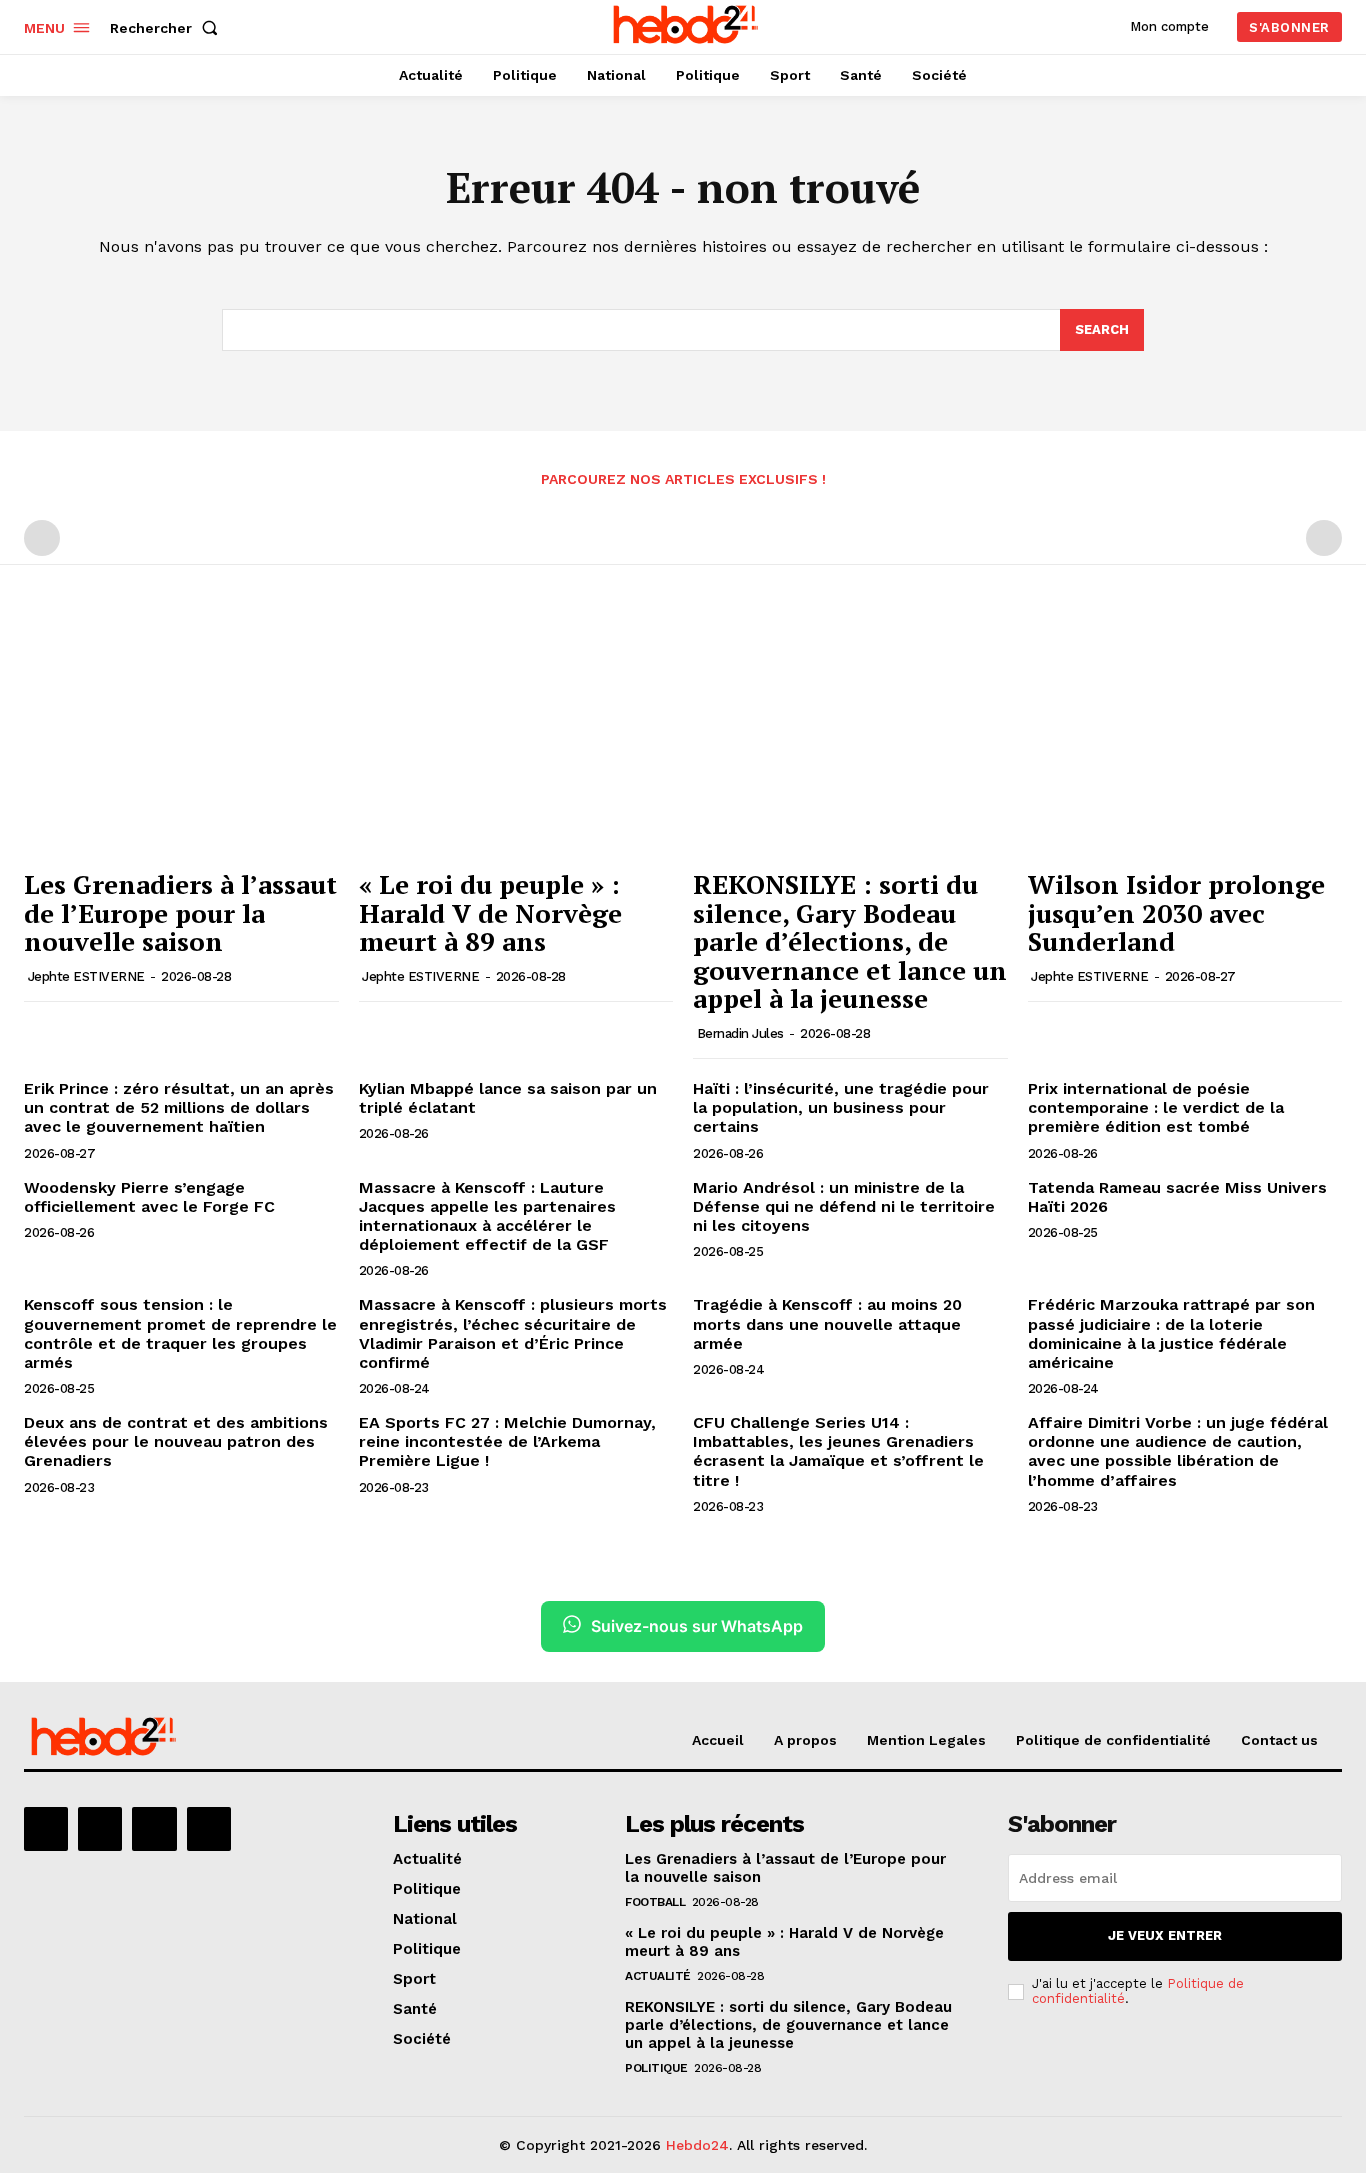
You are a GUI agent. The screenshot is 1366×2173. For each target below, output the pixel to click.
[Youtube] (209, 1829)
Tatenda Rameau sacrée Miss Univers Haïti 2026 (1177, 1197)
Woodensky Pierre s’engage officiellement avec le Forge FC (149, 1197)
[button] (168, 28)
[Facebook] (46, 1829)
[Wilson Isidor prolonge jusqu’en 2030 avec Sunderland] (1185, 740)
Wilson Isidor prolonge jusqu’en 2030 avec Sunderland (1176, 912)
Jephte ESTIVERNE (86, 976)
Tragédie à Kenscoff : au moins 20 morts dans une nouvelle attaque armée (827, 1323)
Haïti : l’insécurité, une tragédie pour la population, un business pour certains (841, 1107)
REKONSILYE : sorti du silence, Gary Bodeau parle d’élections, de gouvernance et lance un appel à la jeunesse (850, 941)
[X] (154, 1829)
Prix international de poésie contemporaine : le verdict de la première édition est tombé (1156, 1107)
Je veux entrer (1165, 1935)
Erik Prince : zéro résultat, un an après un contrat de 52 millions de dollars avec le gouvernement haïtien (179, 1107)
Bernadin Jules (740, 1033)
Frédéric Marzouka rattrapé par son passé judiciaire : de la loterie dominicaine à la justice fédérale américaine (1171, 1333)
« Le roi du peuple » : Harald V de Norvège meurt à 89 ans (490, 912)
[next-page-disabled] (1324, 538)
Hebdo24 (697, 2145)
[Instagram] (100, 1829)
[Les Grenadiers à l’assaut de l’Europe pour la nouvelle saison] (181, 740)
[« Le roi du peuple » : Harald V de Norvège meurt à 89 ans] (516, 740)
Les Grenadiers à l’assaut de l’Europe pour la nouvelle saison (180, 912)
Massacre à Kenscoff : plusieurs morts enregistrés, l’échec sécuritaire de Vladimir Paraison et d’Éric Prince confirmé (513, 1333)
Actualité (658, 1976)
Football (655, 1902)
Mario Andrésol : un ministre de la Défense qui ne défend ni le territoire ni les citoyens (844, 1206)
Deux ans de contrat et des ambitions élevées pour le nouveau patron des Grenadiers (176, 1441)
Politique (656, 2068)
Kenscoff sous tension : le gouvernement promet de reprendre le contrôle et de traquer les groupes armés (180, 1333)
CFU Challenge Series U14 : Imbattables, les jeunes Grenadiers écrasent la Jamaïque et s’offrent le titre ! (838, 1451)
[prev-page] (42, 538)
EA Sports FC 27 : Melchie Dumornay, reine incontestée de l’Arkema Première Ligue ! (507, 1441)
